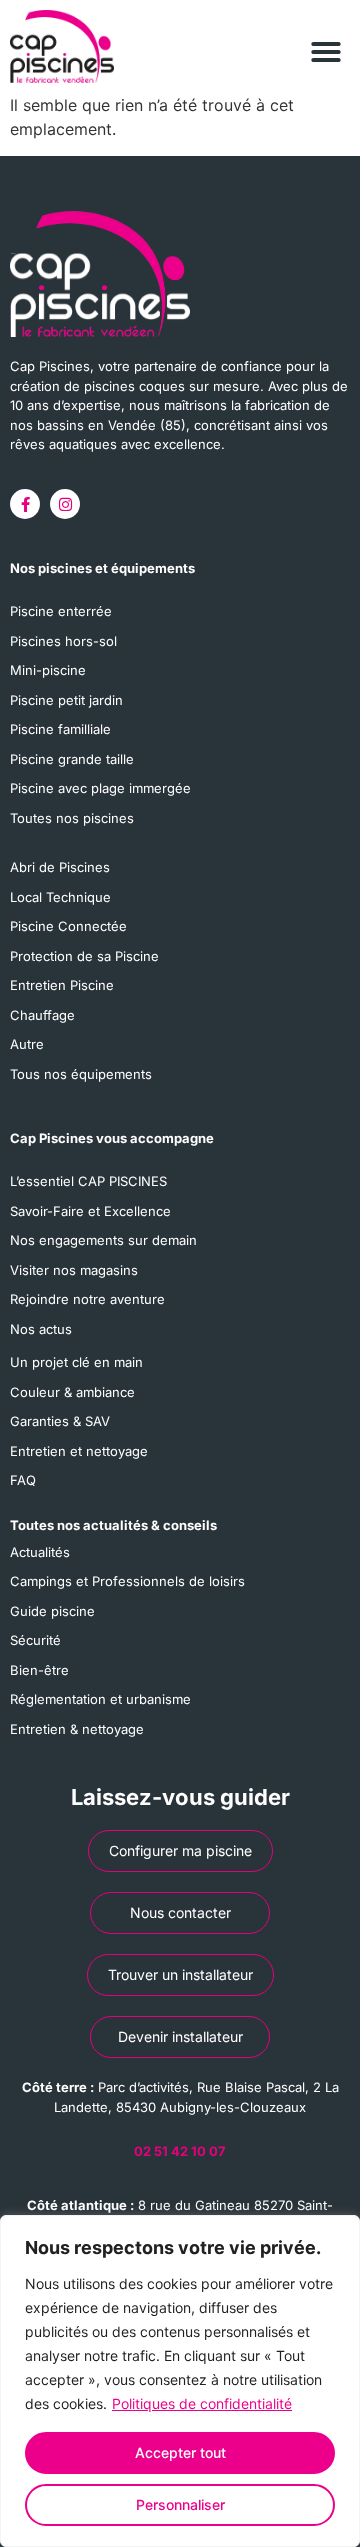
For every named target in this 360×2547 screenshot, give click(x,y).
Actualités (40, 1552)
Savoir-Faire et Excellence (90, 1211)
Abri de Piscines (60, 867)
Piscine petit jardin (66, 700)
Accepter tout (180, 2452)
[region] (180, 2381)
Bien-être (39, 1670)
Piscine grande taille (72, 759)
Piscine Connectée (68, 926)
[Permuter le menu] (326, 37)
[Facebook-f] (25, 504)
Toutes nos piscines (72, 818)
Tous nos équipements (81, 1074)
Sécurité (35, 1640)
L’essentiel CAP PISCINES (88, 1181)
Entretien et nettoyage (79, 1451)
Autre (27, 1044)
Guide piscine (52, 1611)
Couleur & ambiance (72, 1392)
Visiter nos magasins (74, 1270)
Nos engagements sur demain (103, 1240)
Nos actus (41, 1329)
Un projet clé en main (76, 1362)
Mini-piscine (48, 670)
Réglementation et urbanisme (100, 1699)
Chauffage (42, 1015)
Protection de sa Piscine (84, 956)
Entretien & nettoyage (77, 1729)
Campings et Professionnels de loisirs (127, 1581)
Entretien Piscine (62, 985)
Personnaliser (180, 2504)
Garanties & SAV (60, 1421)
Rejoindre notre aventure (87, 1299)
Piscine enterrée (61, 611)
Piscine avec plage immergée (100, 788)
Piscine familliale (60, 729)
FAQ (23, 1480)
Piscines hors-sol (63, 641)
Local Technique (60, 897)
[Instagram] (65, 504)
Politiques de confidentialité (202, 2403)
